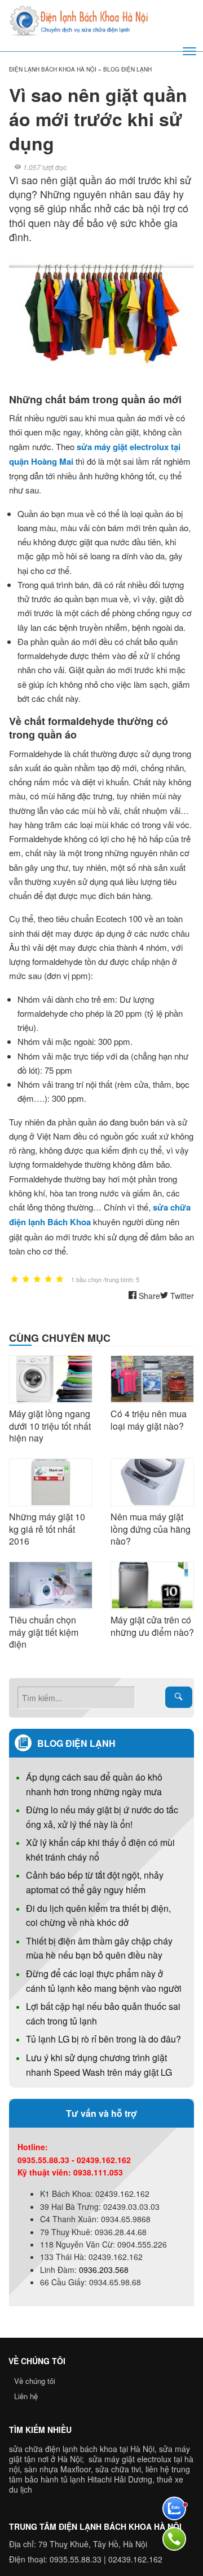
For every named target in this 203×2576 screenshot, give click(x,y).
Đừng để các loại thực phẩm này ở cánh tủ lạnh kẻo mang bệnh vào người (104, 1981)
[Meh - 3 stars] (37, 1280)
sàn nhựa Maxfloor (58, 2469)
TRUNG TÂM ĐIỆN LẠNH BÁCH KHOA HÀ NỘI (95, 2526)
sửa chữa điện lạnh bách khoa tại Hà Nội (82, 2449)
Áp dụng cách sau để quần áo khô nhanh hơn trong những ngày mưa (94, 1784)
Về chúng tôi (35, 2381)
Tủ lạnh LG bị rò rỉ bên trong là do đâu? (103, 2039)
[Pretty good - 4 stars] (48, 1280)
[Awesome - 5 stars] (60, 1280)
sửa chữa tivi (118, 2469)
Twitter (181, 1296)
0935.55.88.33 (76, 2559)
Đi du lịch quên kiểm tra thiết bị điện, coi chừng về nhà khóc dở (98, 1916)
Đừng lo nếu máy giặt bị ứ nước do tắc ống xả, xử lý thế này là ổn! (102, 1817)
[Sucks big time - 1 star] (15, 1280)
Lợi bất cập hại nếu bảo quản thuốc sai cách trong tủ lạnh (103, 2014)
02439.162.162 (135, 2559)
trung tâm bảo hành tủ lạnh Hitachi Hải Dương (100, 2474)
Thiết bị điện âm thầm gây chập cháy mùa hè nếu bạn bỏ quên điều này (99, 1948)
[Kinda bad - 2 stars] (26, 1280)
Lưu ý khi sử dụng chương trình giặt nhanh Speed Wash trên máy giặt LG (99, 2065)
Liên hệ (26, 2396)
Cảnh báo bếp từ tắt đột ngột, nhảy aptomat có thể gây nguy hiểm (95, 1882)
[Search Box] (179, 1697)
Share (148, 1296)
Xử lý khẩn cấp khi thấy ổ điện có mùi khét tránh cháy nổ (100, 1850)
